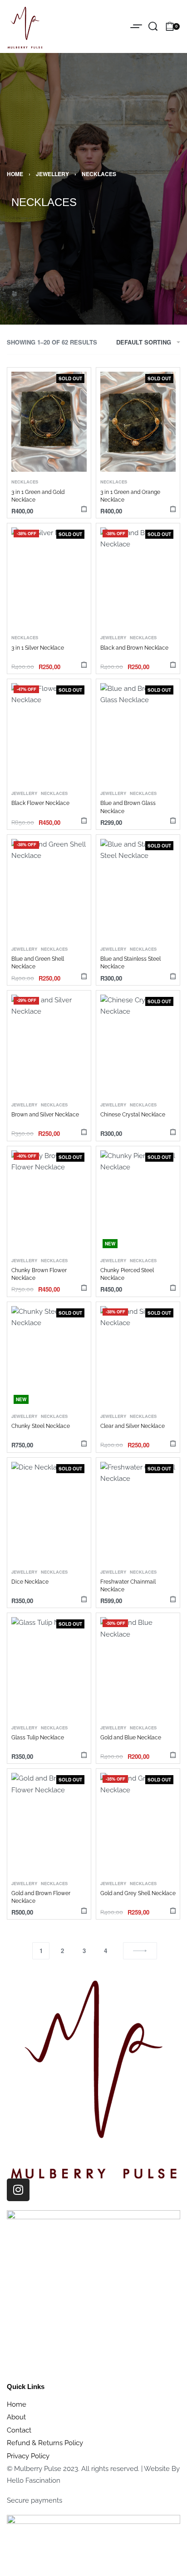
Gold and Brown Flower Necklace (41, 1897)
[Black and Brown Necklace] (138, 577)
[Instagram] (18, 2190)
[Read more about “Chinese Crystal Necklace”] (173, 1132)
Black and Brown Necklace (134, 648)
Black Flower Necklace (40, 803)
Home (15, 174)
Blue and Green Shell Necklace (38, 963)
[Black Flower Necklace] (49, 733)
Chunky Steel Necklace (41, 1426)
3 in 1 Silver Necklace (38, 648)
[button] (84, 976)
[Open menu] (136, 26)
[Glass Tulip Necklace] (49, 1667)
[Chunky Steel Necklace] (49, 1356)
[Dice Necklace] (49, 1512)
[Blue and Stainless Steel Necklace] (138, 889)
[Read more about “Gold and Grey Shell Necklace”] (173, 1910)
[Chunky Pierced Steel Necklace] (138, 1200)
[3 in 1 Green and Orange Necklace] (138, 422)
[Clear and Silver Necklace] (138, 1356)
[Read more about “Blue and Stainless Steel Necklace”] (173, 976)
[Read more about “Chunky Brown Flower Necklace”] (84, 1288)
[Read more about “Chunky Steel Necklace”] (84, 1444)
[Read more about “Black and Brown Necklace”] (173, 665)
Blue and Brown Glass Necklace (128, 807)
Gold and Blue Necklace (131, 1738)
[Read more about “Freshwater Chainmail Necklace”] (173, 1599)
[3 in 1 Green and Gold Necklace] (49, 422)
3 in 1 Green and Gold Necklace (38, 496)
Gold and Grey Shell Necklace (138, 1893)
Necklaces (25, 482)
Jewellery (52, 174)
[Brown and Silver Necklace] (49, 1045)
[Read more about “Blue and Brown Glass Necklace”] (173, 821)
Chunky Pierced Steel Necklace (127, 1274)
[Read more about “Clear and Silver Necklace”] (173, 1444)
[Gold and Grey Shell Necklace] (138, 1823)
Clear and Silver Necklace (133, 1426)
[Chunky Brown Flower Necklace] (49, 1200)
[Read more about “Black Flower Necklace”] (84, 821)
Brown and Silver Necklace (45, 1115)
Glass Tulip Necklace (38, 1738)
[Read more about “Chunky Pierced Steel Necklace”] (173, 1288)
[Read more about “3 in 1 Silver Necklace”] (84, 665)
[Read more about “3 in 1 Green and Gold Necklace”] (84, 509)
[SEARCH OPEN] (153, 26)
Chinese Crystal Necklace (133, 1115)
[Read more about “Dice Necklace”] (84, 1599)
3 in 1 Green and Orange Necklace (130, 496)
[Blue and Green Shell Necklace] (49, 889)
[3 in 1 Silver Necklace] (49, 577)
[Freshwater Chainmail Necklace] (138, 1512)
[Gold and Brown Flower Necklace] (49, 1823)
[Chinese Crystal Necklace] (138, 1045)
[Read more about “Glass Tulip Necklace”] (84, 1755)
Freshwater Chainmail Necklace (128, 1586)
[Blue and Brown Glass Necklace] (138, 733)
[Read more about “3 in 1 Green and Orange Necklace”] (173, 509)
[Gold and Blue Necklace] (138, 1667)
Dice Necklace (30, 1582)
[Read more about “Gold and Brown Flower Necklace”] (84, 1910)
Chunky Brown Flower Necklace (39, 1274)
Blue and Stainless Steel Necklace (130, 963)
